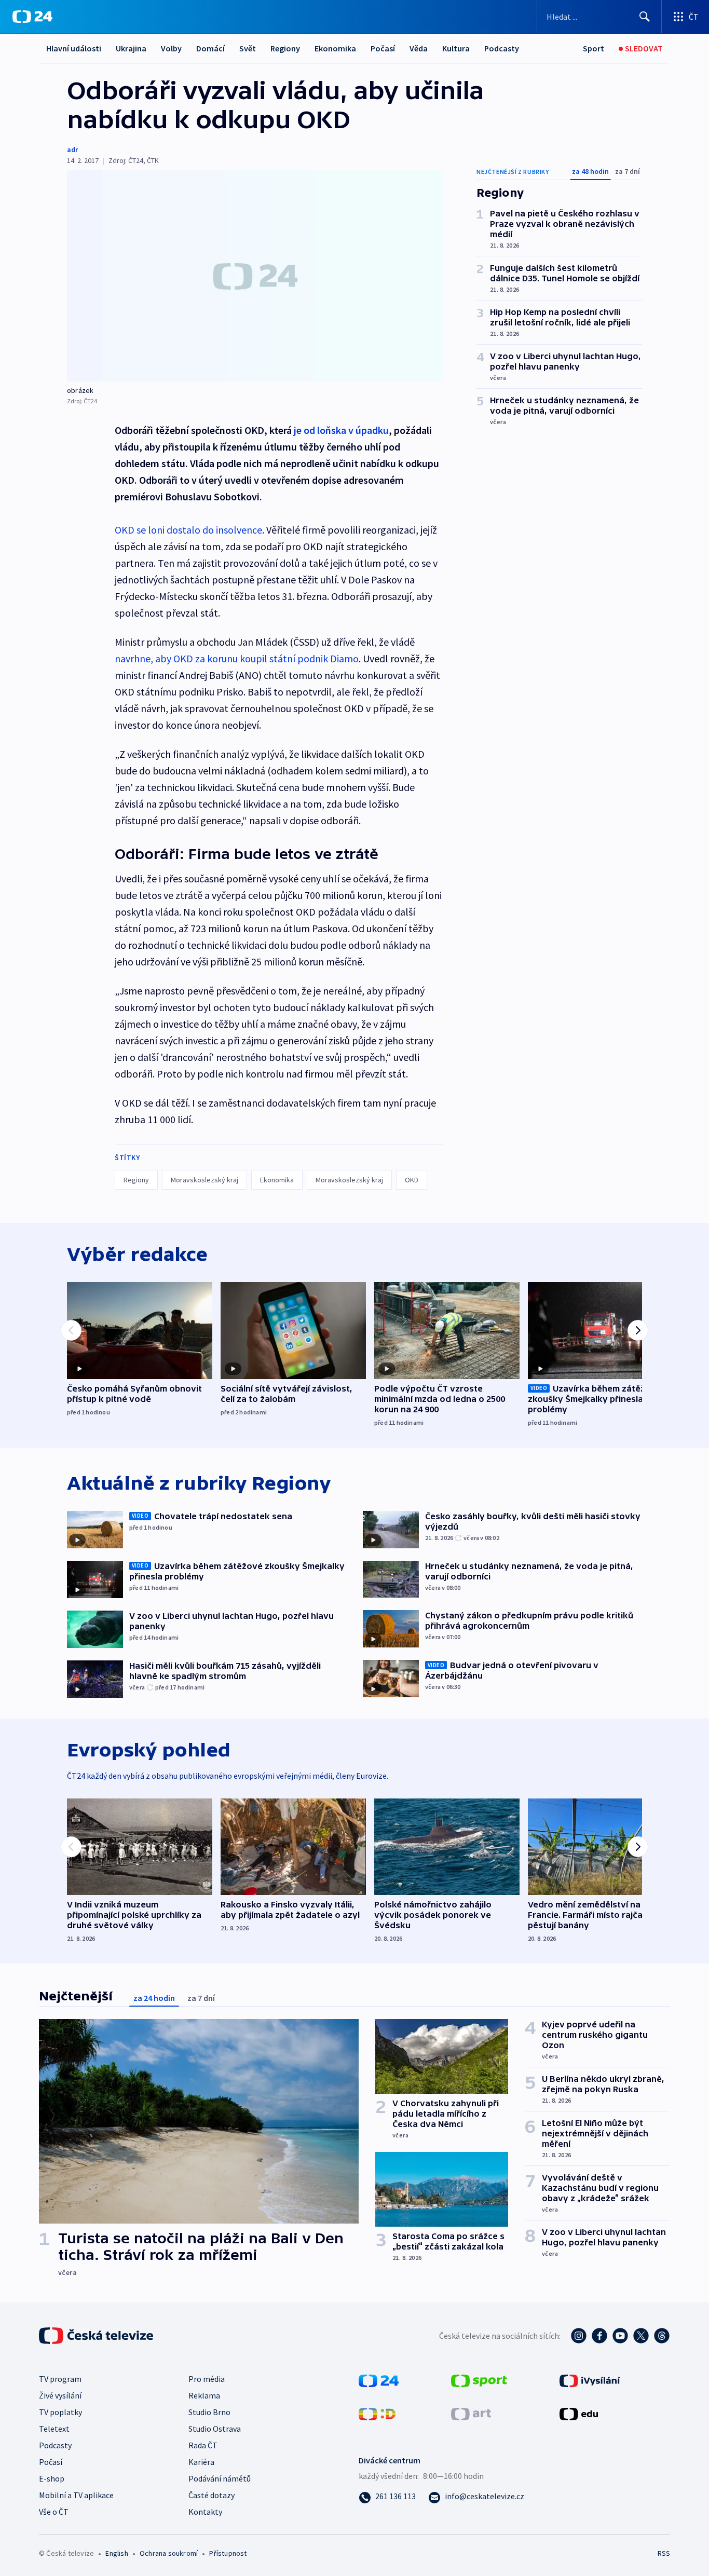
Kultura (456, 48)
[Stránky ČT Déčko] (377, 2413)
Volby (171, 48)
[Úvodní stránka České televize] (97, 2336)
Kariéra (201, 2462)
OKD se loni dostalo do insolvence (188, 530)
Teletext (54, 2429)
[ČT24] (32, 17)
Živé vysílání (60, 2395)
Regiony (285, 48)
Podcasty (502, 48)
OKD (412, 1180)
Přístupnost (228, 2553)
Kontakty (205, 2512)
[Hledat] (645, 17)
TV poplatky (60, 2412)
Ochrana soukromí (169, 2553)
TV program (60, 2379)
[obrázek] (255, 276)
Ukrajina (131, 48)
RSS (664, 2553)
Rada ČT (203, 2445)
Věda (419, 48)
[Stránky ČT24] (379, 2379)
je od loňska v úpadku (341, 430)
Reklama (204, 2395)
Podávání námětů (220, 2478)
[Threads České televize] (662, 2336)
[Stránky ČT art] (471, 2413)
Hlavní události (74, 48)
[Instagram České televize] (579, 2336)
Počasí (383, 48)
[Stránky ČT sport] (479, 2379)
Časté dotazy (212, 2495)
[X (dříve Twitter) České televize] (641, 2336)
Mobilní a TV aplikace (76, 2495)
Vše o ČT (54, 2512)
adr (72, 149)
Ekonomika (335, 48)
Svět (248, 48)
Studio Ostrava (215, 2429)
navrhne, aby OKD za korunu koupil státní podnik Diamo (237, 658)
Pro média (207, 2379)
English (117, 2553)
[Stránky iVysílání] (590, 2379)
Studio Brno (209, 2412)
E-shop (52, 2478)
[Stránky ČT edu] (579, 2413)
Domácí (210, 48)
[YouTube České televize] (620, 2336)
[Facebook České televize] (599, 2336)
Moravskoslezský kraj (204, 1180)
